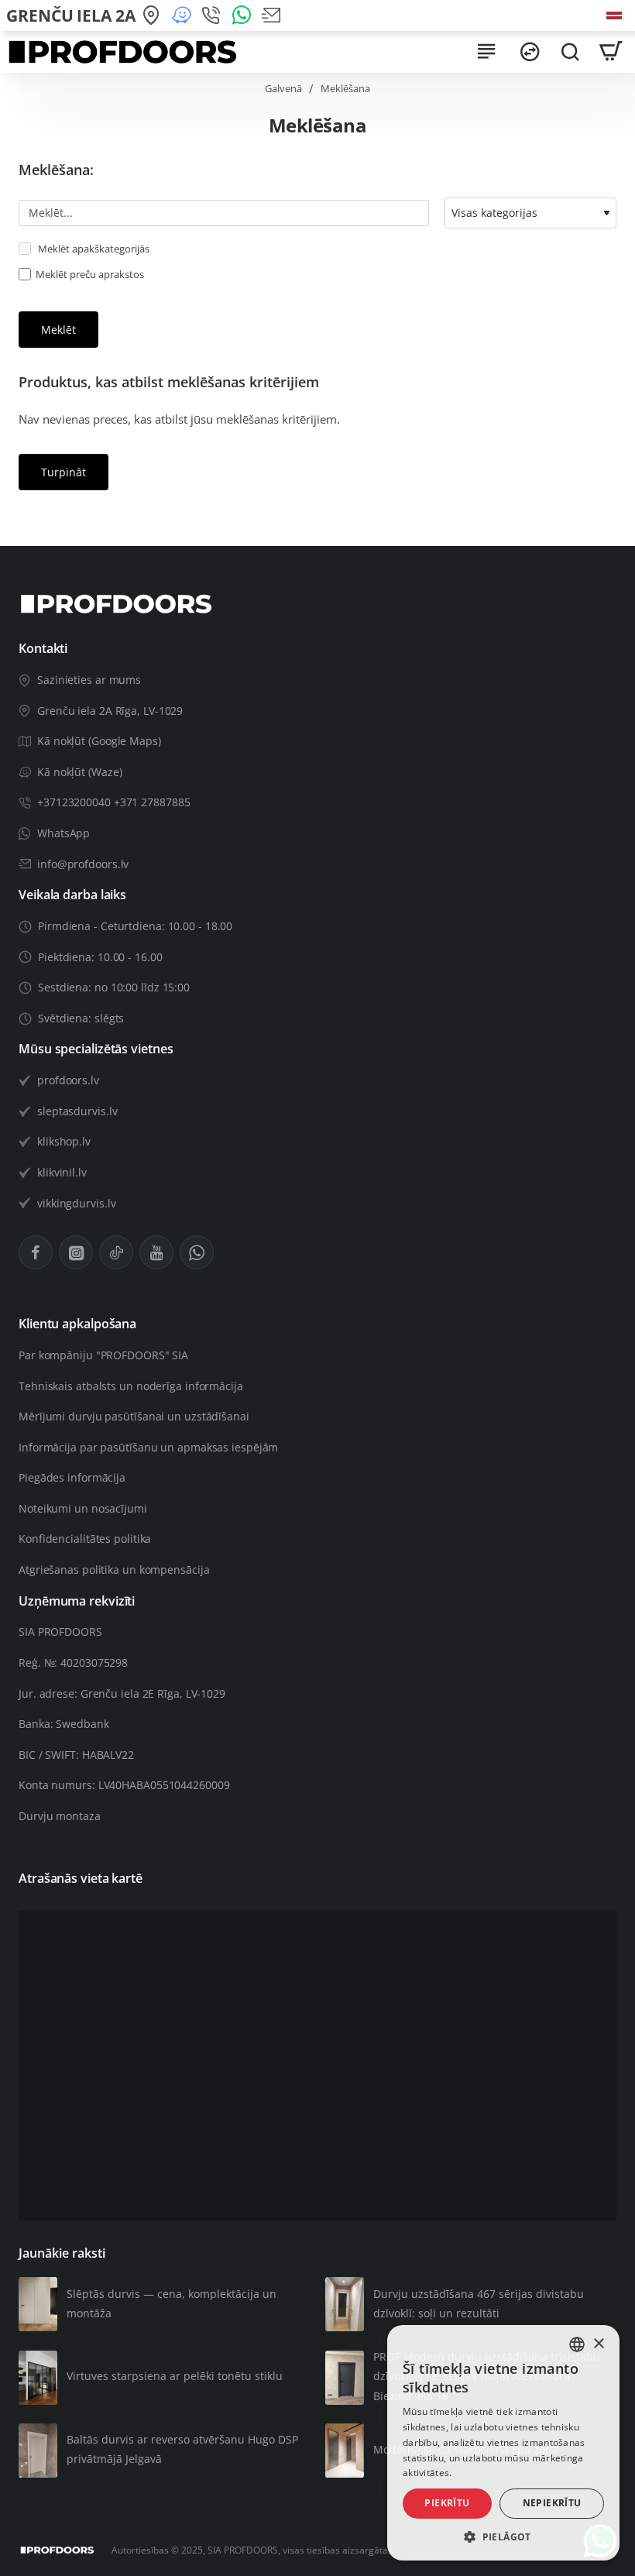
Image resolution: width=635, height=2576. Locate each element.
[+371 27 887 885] (213, 16)
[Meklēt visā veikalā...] (570, 52)
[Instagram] (76, 1252)
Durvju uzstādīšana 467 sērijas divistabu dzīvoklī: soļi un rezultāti (479, 2303)
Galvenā (283, 88)
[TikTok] (116, 1252)
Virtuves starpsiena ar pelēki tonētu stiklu (175, 2376)
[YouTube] (156, 1252)
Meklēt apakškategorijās (93, 249)
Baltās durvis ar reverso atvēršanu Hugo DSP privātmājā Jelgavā (182, 2449)
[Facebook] (36, 1252)
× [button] (598, 2344)
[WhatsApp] (244, 16)
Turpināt (63, 472)
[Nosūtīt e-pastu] (274, 16)
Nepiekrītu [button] (552, 2503)
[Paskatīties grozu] (610, 52)
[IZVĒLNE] (486, 52)
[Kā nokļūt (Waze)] (184, 16)
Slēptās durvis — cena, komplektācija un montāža (172, 2303)
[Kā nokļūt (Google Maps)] (154, 16)
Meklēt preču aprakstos (90, 274)
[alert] (503, 2443)
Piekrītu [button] (447, 2503)
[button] (503, 2537)
